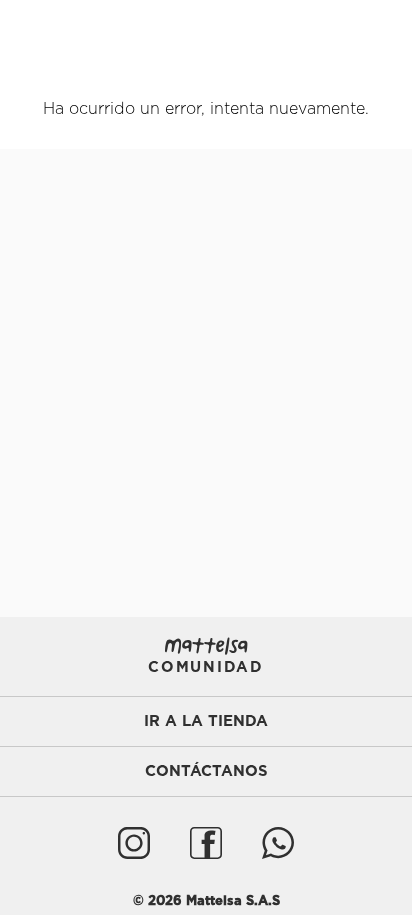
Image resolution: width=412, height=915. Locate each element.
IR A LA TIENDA (206, 721)
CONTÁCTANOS (206, 771)
